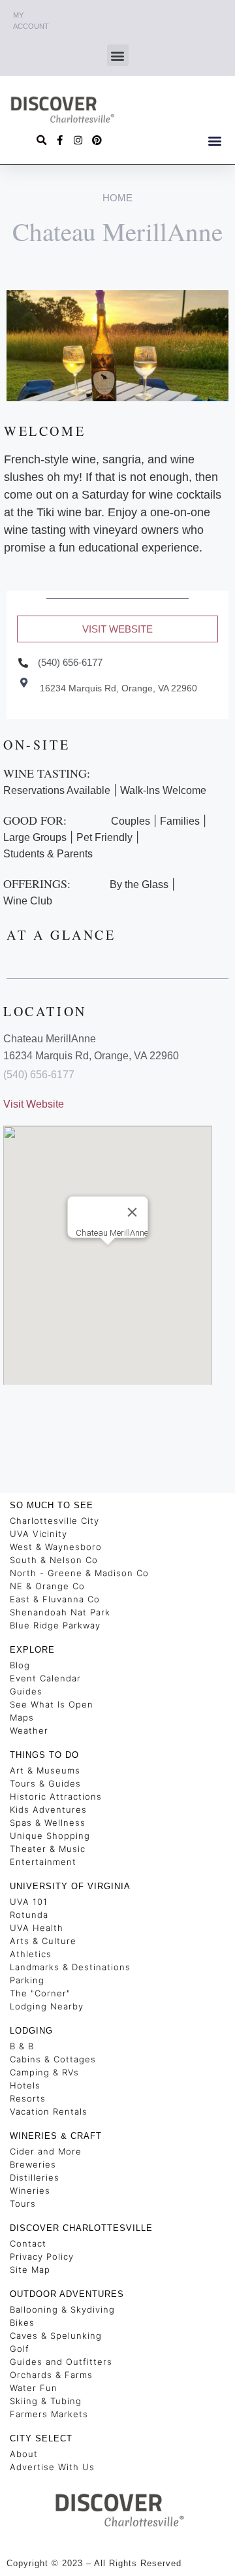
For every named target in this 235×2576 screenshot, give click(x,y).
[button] (118, 55)
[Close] (133, 1212)
